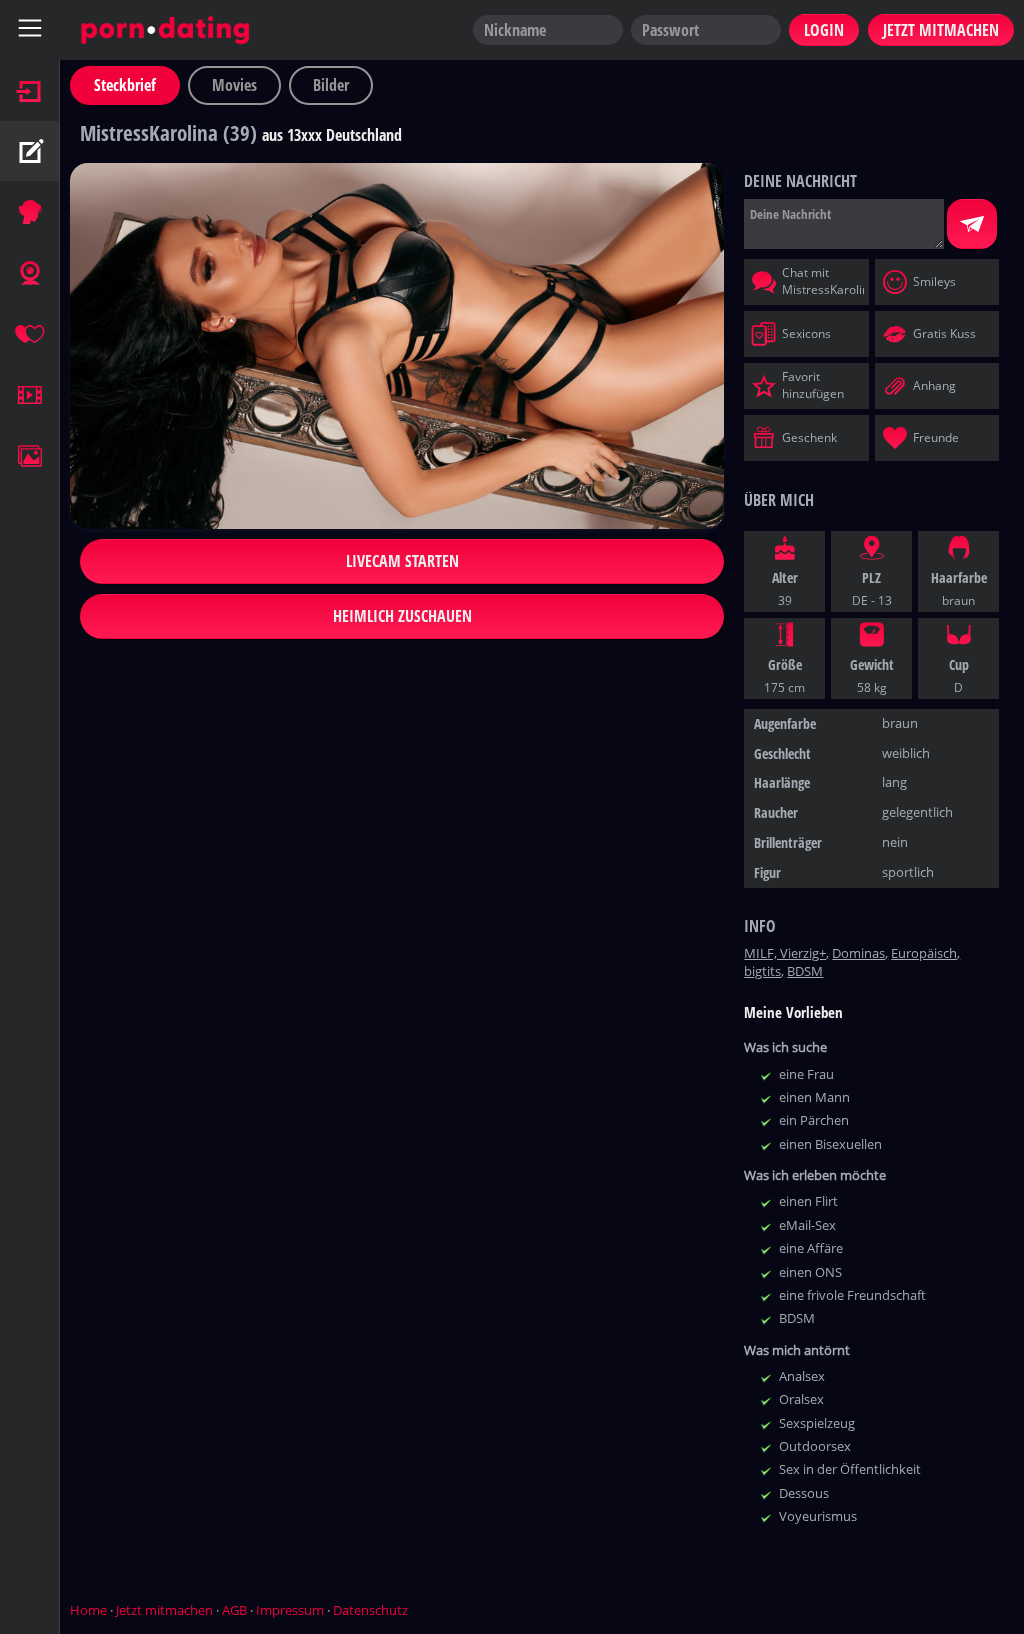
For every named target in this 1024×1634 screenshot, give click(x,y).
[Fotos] (30, 456)
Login (824, 30)
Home (88, 1610)
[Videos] (30, 395)
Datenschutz (370, 1610)
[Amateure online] (30, 212)
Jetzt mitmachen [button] (941, 30)
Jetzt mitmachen (164, 1610)
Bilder (331, 85)
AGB (234, 1610)
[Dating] (30, 334)
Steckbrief (125, 85)
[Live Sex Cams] (30, 273)
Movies (234, 85)
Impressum (290, 1610)
